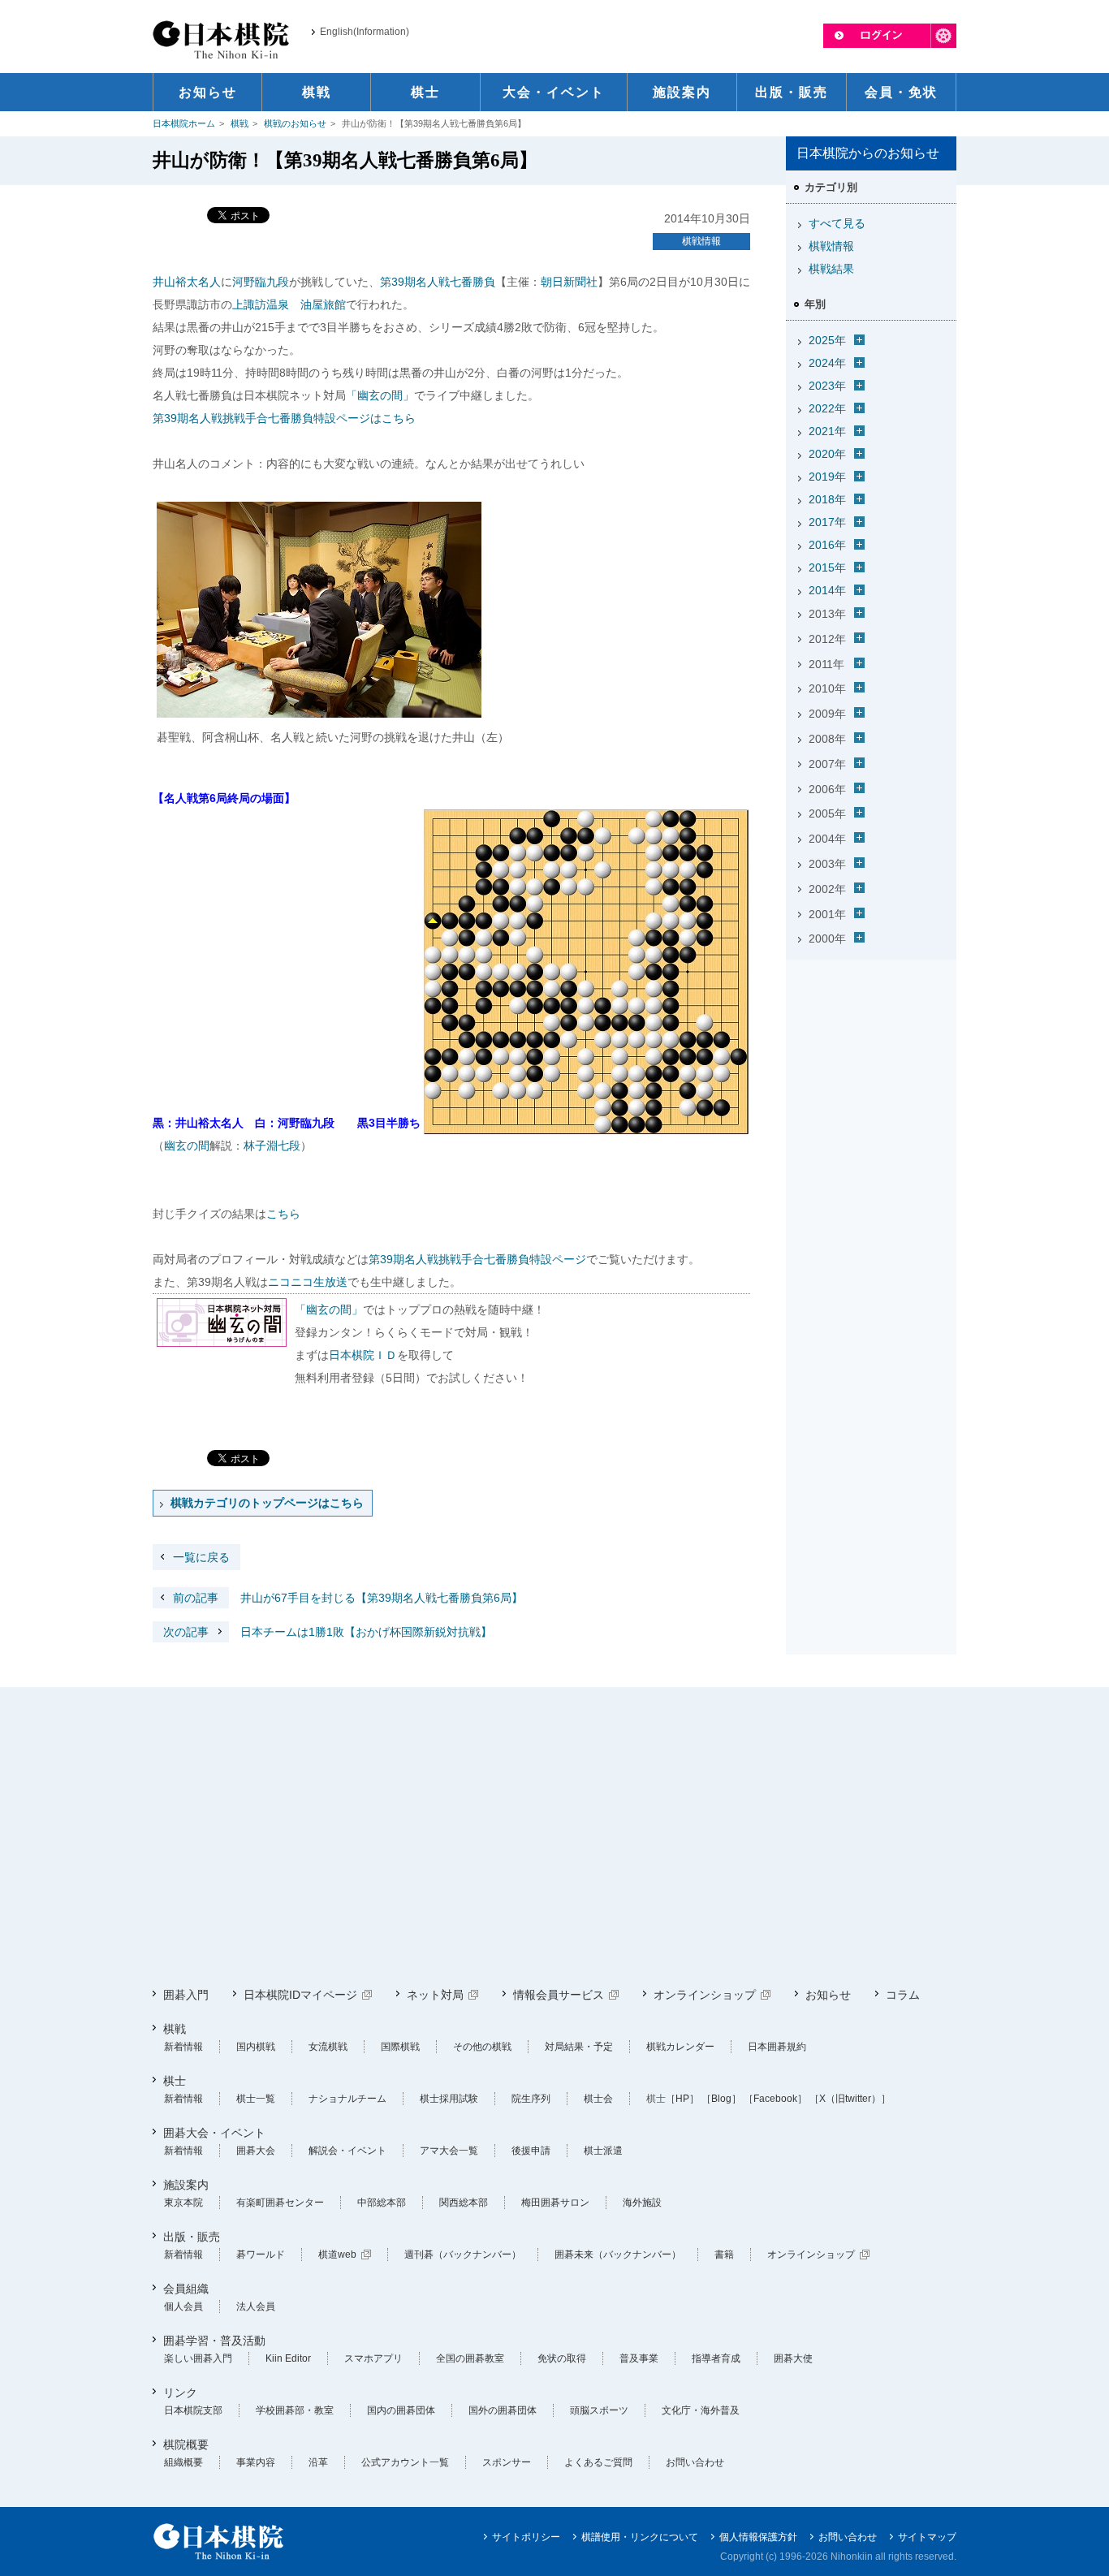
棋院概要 (186, 2444)
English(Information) (365, 32)
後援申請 (531, 2151)
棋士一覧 (256, 2099)
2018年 (827, 499)
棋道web (337, 2255)
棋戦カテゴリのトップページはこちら (267, 1503)
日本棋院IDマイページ (300, 1995)
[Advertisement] (871, 1068)
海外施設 (642, 2203)
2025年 (827, 340)
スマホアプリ (373, 2358)
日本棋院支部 (193, 2410)
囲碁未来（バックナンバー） (618, 2255)
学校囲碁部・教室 (295, 2410)
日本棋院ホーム (184, 123)
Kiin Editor (288, 2358)
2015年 (827, 567)
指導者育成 (716, 2358)
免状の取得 (562, 2358)
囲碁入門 (186, 1995)
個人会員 (183, 2306)
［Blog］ (721, 2099)
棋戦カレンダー (680, 2047)
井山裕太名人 (187, 282)
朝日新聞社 (569, 282)
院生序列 (531, 2099)
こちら (283, 1214)
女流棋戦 (328, 2047)
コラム (903, 1995)
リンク (180, 2393)
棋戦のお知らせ (295, 123)
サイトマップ (927, 2537)
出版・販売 (192, 2237)
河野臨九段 (261, 282)
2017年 (827, 522)
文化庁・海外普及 (701, 2410)
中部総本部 (382, 2203)
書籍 (724, 2255)
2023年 (827, 386)
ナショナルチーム (347, 2099)
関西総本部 (464, 2203)
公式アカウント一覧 (405, 2462)
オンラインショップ (705, 1995)
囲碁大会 (256, 2151)
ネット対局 (435, 1995)
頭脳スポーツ (599, 2410)
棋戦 (239, 123)
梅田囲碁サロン (555, 2203)
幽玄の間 (187, 1146)
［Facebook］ (775, 2099)
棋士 (175, 2081)
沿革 (318, 2462)
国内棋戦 (256, 2047)
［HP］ (682, 2099)
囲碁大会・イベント (214, 2133)
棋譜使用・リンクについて (640, 2537)
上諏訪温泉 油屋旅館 (289, 304)
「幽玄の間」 (380, 395)
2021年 (827, 431)
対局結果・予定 (579, 2047)
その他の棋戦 (482, 2047)
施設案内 (186, 2185)
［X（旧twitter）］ (850, 2099)
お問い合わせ (695, 2462)
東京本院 (183, 2203)
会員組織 (186, 2289)
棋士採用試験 (449, 2099)
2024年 (827, 363)
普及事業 (639, 2358)
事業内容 (256, 2462)
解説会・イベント (347, 2151)
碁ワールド (261, 2255)
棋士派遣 (603, 2151)
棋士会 (598, 2099)
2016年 (827, 545)
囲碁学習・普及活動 (214, 2341)
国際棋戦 (400, 2047)
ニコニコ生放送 (308, 1282)
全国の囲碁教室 (470, 2358)
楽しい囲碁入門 (198, 2358)
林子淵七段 (272, 1146)
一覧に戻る (201, 1557)
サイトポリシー (526, 2537)
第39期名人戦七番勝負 (438, 282)
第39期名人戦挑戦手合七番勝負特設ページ (477, 1259)
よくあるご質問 (598, 2462)
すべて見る (837, 223)
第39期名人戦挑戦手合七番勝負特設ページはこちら (284, 418)
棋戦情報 (701, 241)
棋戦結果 (831, 269)
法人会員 (256, 2306)
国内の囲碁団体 (401, 2410)
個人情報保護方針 (758, 2537)
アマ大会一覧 (449, 2151)
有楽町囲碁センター (280, 2203)
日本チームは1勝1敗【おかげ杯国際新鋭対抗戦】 (328, 1632)
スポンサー (507, 2462)
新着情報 (183, 2047)
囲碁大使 (793, 2358)
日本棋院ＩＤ (363, 1355)
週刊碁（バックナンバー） (463, 2255)
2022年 (827, 408)
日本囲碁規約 (777, 2047)
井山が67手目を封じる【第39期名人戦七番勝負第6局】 (348, 1598)
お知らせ (828, 1995)
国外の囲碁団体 (503, 2410)
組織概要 (183, 2462)
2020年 (827, 454)
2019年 (827, 477)
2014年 (827, 590)
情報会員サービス (559, 1995)
